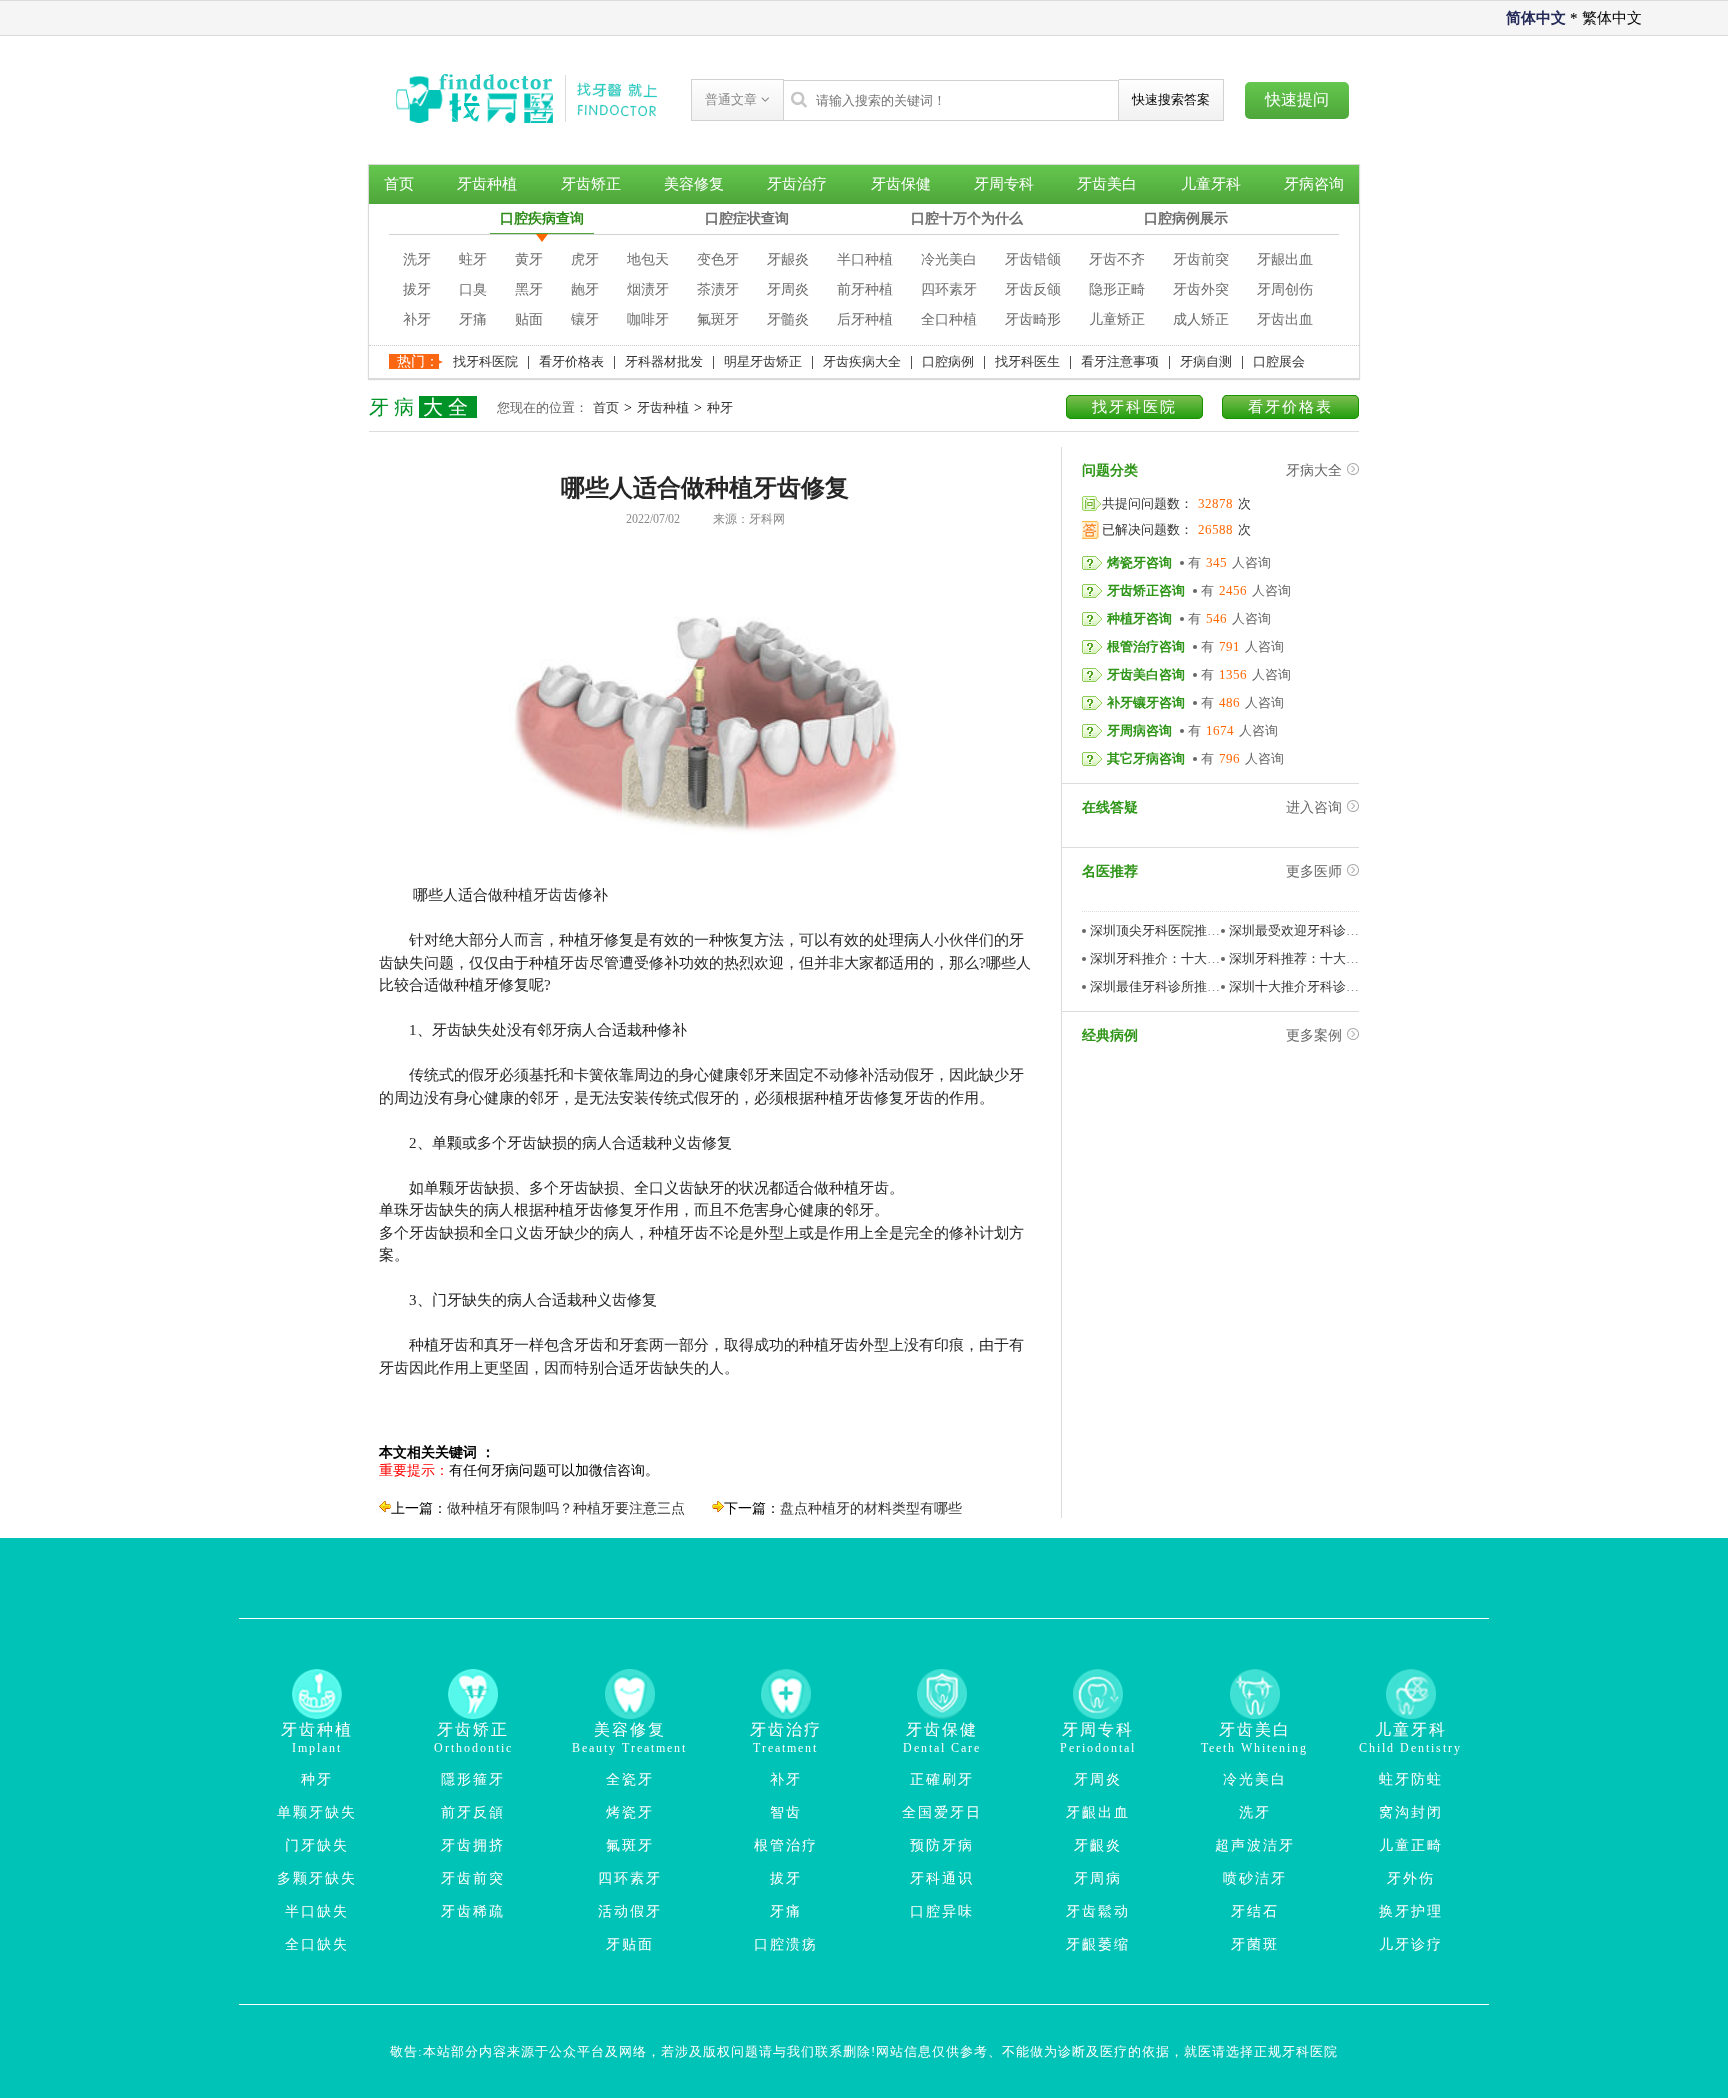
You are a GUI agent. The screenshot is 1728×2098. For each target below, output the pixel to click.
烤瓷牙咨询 (1139, 562)
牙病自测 (1206, 361)
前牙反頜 (473, 1812)
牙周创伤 (1285, 289)
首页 (399, 184)
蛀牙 (473, 259)
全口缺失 (317, 1944)
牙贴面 (630, 1944)
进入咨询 (1314, 807)
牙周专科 (1004, 184)
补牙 (417, 319)
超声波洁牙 (1255, 1845)
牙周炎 (788, 289)
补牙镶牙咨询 (1146, 702)
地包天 (648, 259)
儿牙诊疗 (1411, 1944)
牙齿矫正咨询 (1146, 590)
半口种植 (865, 259)
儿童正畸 (1411, 1845)
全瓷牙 (630, 1779)
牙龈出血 (1285, 259)
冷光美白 (949, 259)
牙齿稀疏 (473, 1911)
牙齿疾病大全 (862, 361)
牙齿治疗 (797, 184)
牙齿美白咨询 (1146, 674)
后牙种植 (865, 319)
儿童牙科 (1211, 184)
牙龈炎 (788, 259)
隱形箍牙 (473, 1779)
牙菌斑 (1255, 1944)
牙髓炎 (788, 319)
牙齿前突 (1201, 259)
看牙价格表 (571, 361)
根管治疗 (786, 1845)
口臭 (473, 289)
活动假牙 (630, 1911)
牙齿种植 (487, 184)
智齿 (786, 1812)
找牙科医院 (485, 361)
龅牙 (585, 289)
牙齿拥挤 (473, 1845)
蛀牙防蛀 (1411, 1779)
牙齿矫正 (591, 184)
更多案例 (1314, 1035)
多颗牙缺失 (317, 1878)
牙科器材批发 (664, 361)
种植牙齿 (533, 895)
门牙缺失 (317, 1845)
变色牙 (718, 259)
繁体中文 (1612, 18)
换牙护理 (1411, 1911)
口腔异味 (942, 1911)
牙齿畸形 (1033, 319)
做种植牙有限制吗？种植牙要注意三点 (566, 1508)
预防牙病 (942, 1845)
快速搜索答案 (1171, 99)
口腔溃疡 (786, 1944)
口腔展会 (1279, 361)
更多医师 (1314, 871)
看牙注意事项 (1120, 361)
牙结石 (1255, 1911)
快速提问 (1297, 99)
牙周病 (1098, 1878)
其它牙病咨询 (1146, 758)
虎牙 (585, 259)
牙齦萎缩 (1098, 1944)
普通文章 (733, 99)
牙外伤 (1411, 1878)
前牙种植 (865, 289)
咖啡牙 (648, 319)
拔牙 (417, 289)
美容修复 (694, 184)
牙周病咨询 (1139, 730)
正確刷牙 (942, 1779)
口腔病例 (948, 361)
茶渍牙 (718, 289)
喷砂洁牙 (1255, 1878)
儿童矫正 (1117, 319)
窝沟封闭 (1411, 1812)
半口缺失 (317, 1911)
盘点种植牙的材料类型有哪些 (871, 1508)
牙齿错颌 (1033, 259)
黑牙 (529, 289)
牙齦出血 (1098, 1812)
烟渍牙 (648, 289)
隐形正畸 (1117, 289)
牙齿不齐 (1117, 259)
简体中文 (1536, 18)
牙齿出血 (1285, 319)
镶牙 (585, 319)
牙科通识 (942, 1878)
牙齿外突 (1201, 289)
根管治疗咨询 (1146, 646)
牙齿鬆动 (1098, 1911)
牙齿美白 (1107, 184)
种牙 (720, 407)
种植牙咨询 (1139, 618)
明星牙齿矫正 (763, 361)
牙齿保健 (901, 184)
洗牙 (417, 259)
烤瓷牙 (630, 1812)
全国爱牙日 (942, 1812)
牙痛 (473, 319)
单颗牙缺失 (317, 1812)
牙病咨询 (1314, 184)
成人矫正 (1201, 319)
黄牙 (529, 259)
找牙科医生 (1027, 361)
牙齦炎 (1098, 1845)
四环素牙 (949, 289)
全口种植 (949, 319)
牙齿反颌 (1033, 289)
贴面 (529, 319)
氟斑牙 (718, 319)
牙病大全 (1314, 470)
